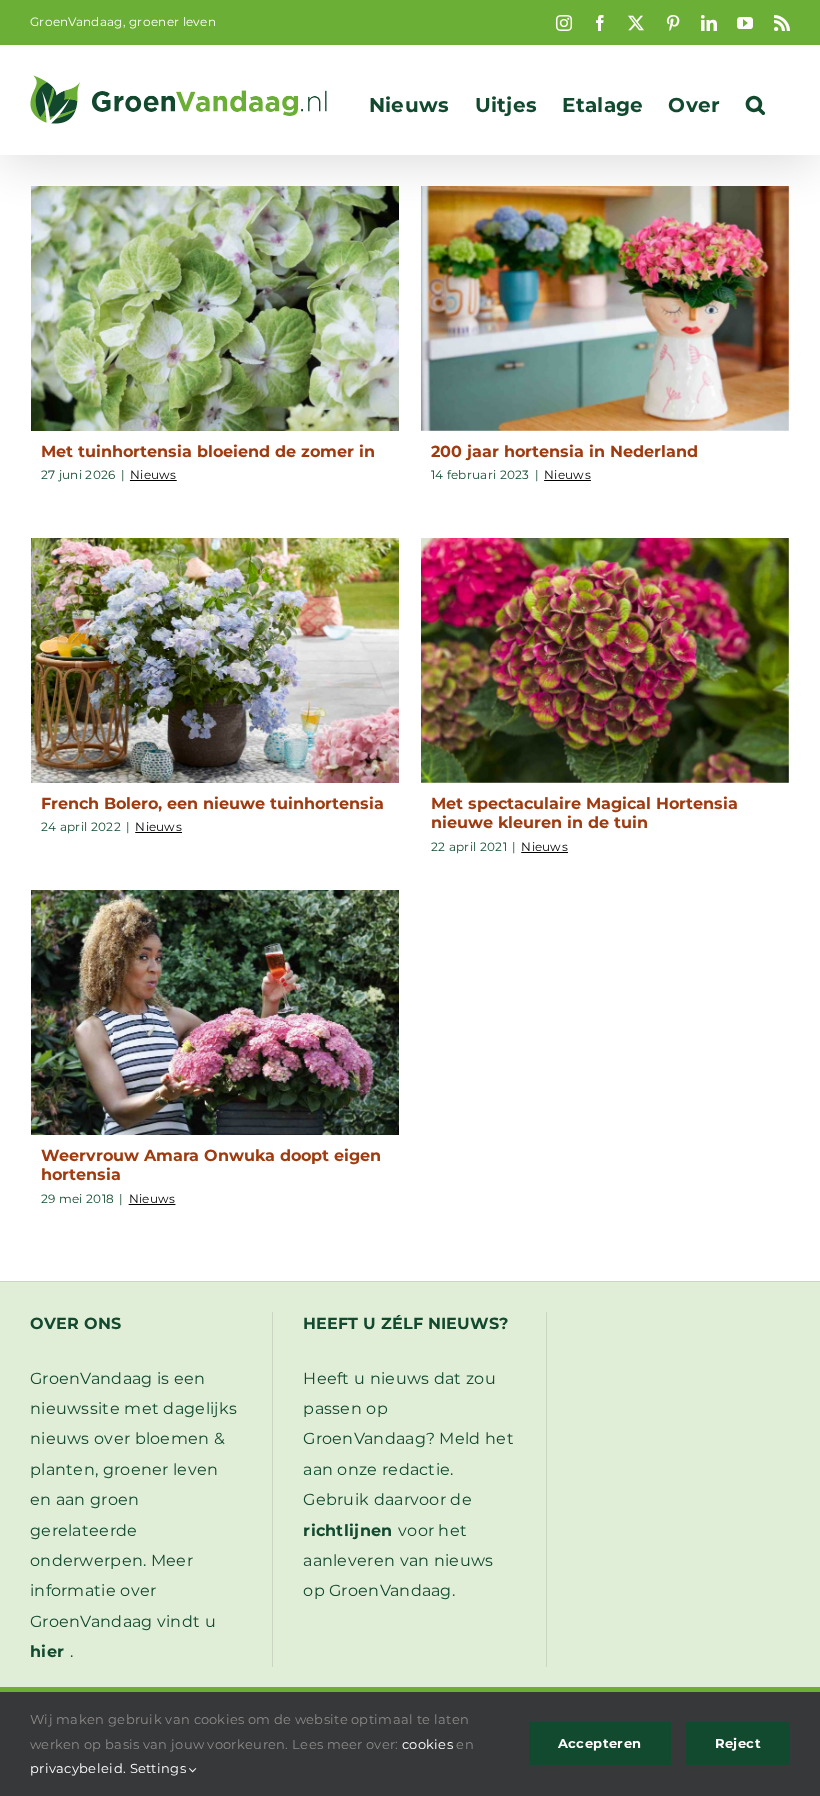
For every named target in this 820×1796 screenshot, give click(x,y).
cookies (427, 1744)
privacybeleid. (78, 1768)
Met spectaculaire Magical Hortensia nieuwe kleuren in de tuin (584, 813)
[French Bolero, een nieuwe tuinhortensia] (215, 660)
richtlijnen (347, 1530)
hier (47, 1651)
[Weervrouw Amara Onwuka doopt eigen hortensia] (215, 1012)
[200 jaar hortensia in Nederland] (605, 308)
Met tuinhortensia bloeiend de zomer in (208, 451)
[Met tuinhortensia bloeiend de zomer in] (215, 308)
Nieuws (153, 474)
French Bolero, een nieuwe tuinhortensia (212, 803)
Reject (738, 1743)
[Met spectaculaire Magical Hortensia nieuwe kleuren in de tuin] (605, 660)
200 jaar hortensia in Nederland (564, 451)
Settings (160, 1768)
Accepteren (600, 1743)
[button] (755, 105)
